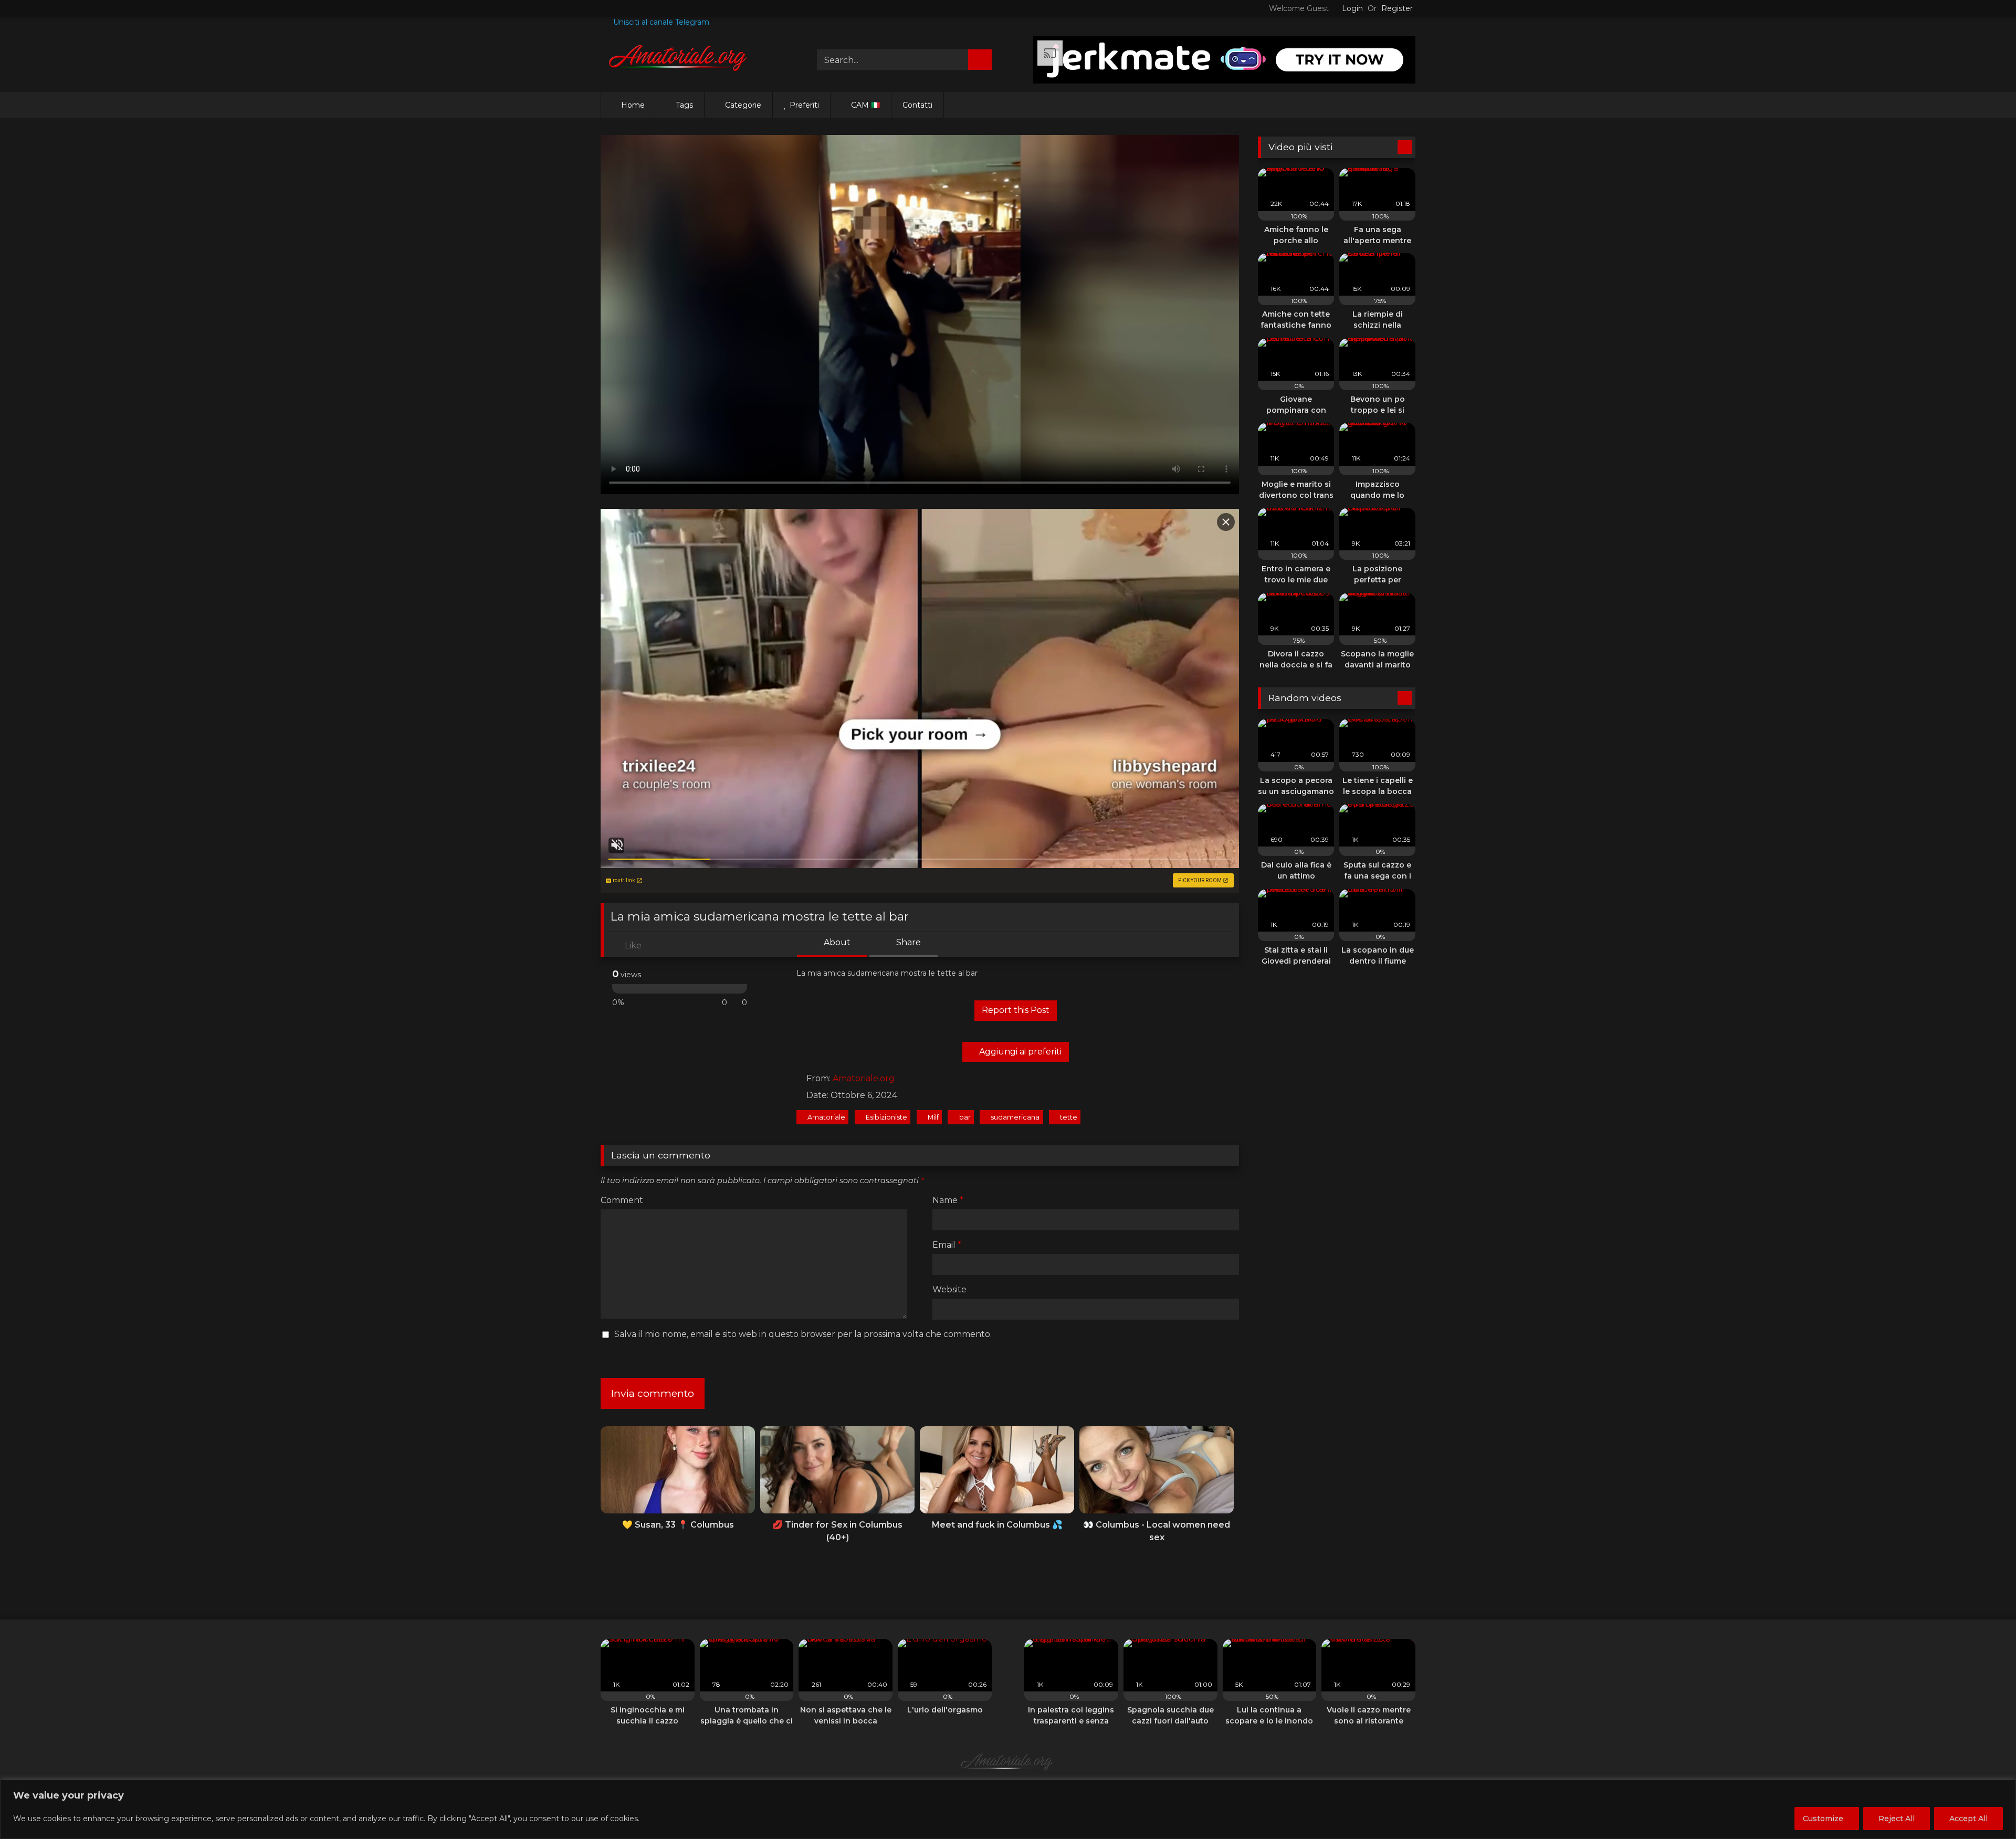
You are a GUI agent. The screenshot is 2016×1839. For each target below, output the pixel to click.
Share (907, 942)
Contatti (917, 105)
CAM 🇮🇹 (864, 105)
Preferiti (803, 105)
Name (948, 1200)
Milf (933, 1117)
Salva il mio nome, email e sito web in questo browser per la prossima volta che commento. (803, 1334)
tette (1069, 1117)
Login (1352, 8)
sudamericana (1015, 1117)
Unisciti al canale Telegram (660, 22)
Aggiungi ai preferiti (1019, 1052)
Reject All (1897, 1819)
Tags (684, 105)
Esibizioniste (886, 1117)
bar (965, 1117)
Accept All (1968, 1819)
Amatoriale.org (864, 1078)
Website (949, 1289)
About (836, 942)
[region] (1008, 1809)
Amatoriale (826, 1117)
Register (1397, 8)
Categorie (742, 105)
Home (633, 105)
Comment (622, 1200)
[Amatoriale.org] (679, 60)
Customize (1823, 1819)
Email (947, 1245)
